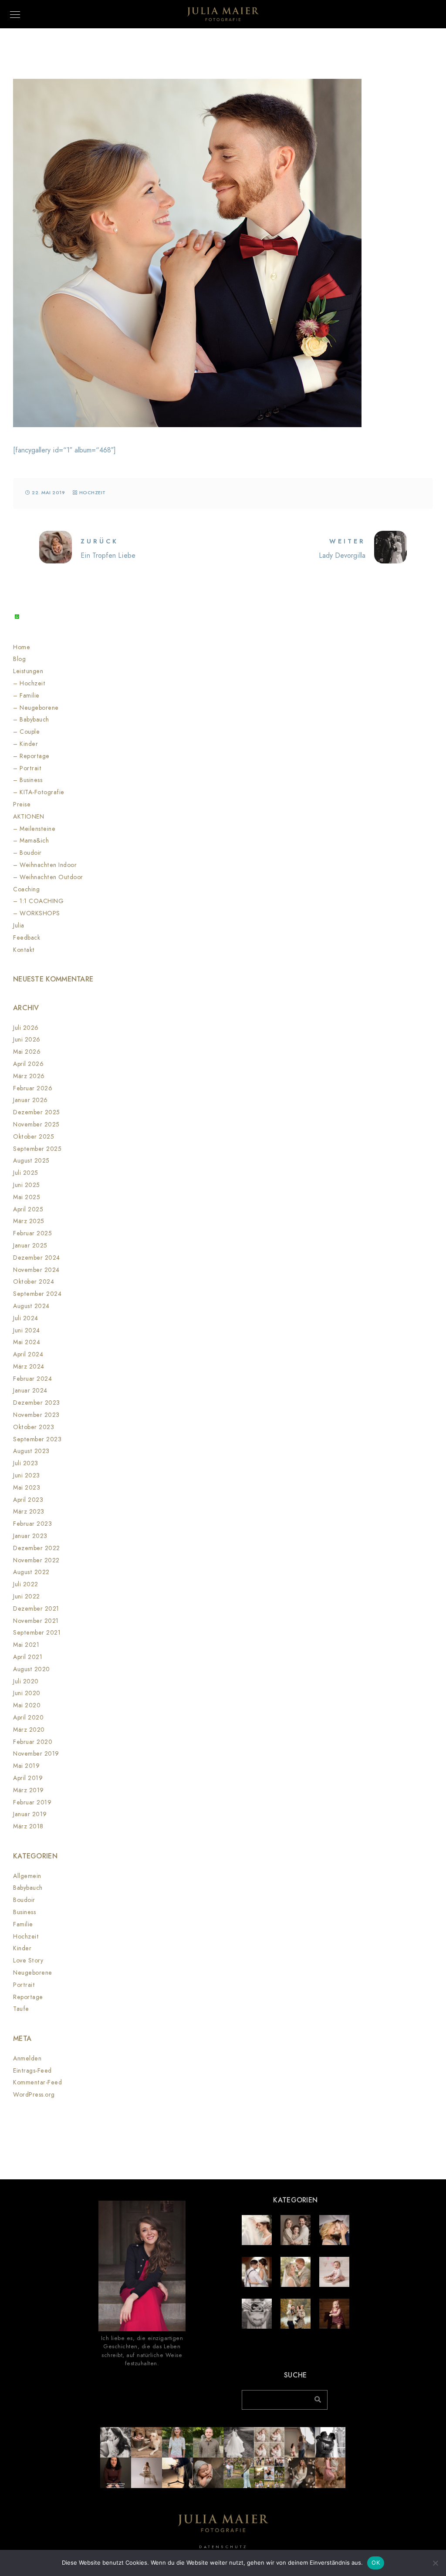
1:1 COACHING (42, 901)
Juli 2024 (26, 1318)
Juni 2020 (27, 1693)
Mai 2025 (27, 1197)
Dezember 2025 (37, 1112)
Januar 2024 (30, 1391)
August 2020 (32, 1669)
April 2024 (28, 1354)
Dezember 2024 (37, 1258)
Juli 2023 (26, 1463)
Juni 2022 (27, 1597)
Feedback (27, 938)
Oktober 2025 (34, 1137)
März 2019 (29, 1790)
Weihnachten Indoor (48, 865)
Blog (19, 659)
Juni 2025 (27, 1185)
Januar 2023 (30, 1536)
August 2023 (31, 1451)
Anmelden (27, 2058)
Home (22, 647)
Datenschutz (223, 2547)
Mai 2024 (27, 1342)
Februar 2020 (33, 1742)
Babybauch (34, 720)
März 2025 (29, 1221)
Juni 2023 (27, 1475)
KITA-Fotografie (42, 792)
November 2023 (36, 1415)
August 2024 (31, 1306)
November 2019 (36, 1754)
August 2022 (31, 1572)
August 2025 (31, 1161)
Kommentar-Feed (37, 2082)
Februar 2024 (32, 1379)
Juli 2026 (26, 1028)
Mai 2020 (27, 1705)
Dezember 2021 (36, 1609)
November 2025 (36, 1124)
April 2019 (28, 1778)
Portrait (30, 768)
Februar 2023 (32, 1524)
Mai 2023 (27, 1488)
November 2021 (36, 1621)
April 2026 (28, 1064)
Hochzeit (93, 493)
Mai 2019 (26, 1766)
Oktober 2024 (34, 1282)
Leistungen (28, 671)
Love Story (28, 1961)
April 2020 (28, 1718)
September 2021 (37, 1633)
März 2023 (29, 1512)
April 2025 (28, 1209)
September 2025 (37, 1149)
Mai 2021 (26, 1645)
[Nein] (435, 2563)
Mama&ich (34, 841)
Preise (22, 804)
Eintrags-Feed (32, 2071)
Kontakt (24, 950)
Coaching (26, 889)
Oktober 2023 (34, 1427)
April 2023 (28, 1500)
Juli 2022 (26, 1584)
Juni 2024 (27, 1330)
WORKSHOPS (40, 913)
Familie (30, 696)
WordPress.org (34, 2095)
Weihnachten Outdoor (51, 877)
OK (376, 2563)
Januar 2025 (30, 1246)
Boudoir (31, 853)
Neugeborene (39, 708)
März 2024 (29, 1367)
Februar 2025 (32, 1233)
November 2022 (36, 1560)
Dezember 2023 (37, 1403)
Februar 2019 (32, 1802)
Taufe (21, 2009)
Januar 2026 (30, 1100)
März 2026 (29, 1076)
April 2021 (28, 1657)
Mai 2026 (27, 1052)
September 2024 (37, 1294)
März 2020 (29, 1730)
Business (31, 780)
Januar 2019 (30, 1814)
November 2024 (36, 1270)
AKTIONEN (29, 817)
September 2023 (37, 1439)
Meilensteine (37, 829)
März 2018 (28, 1826)
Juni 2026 (27, 1040)
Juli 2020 (26, 1681)
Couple (30, 732)
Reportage (35, 756)
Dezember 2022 (37, 1548)
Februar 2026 (33, 1088)
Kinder (29, 744)
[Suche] (314, 2397)
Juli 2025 (26, 1173)
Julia (19, 926)
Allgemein (27, 1876)
